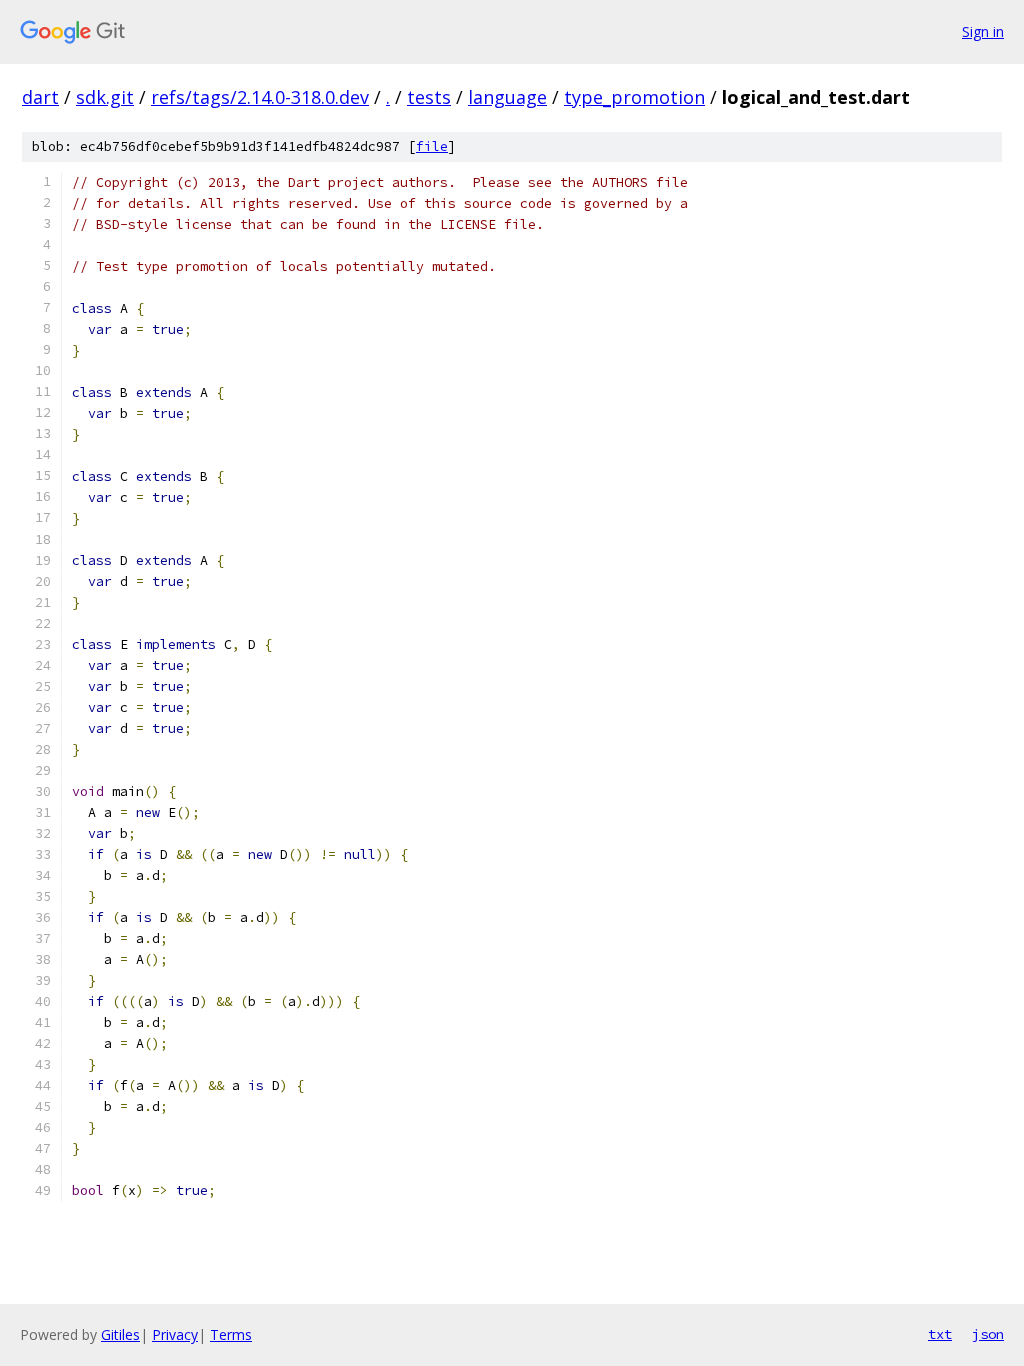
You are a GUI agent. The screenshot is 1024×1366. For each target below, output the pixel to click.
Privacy (175, 1334)
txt (940, 1334)
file (432, 146)
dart (40, 97)
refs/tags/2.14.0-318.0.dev (260, 97)
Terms (231, 1334)
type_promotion (634, 97)
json (988, 1334)
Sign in (983, 31)
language (507, 97)
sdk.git (105, 97)
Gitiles (120, 1334)
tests (429, 97)
